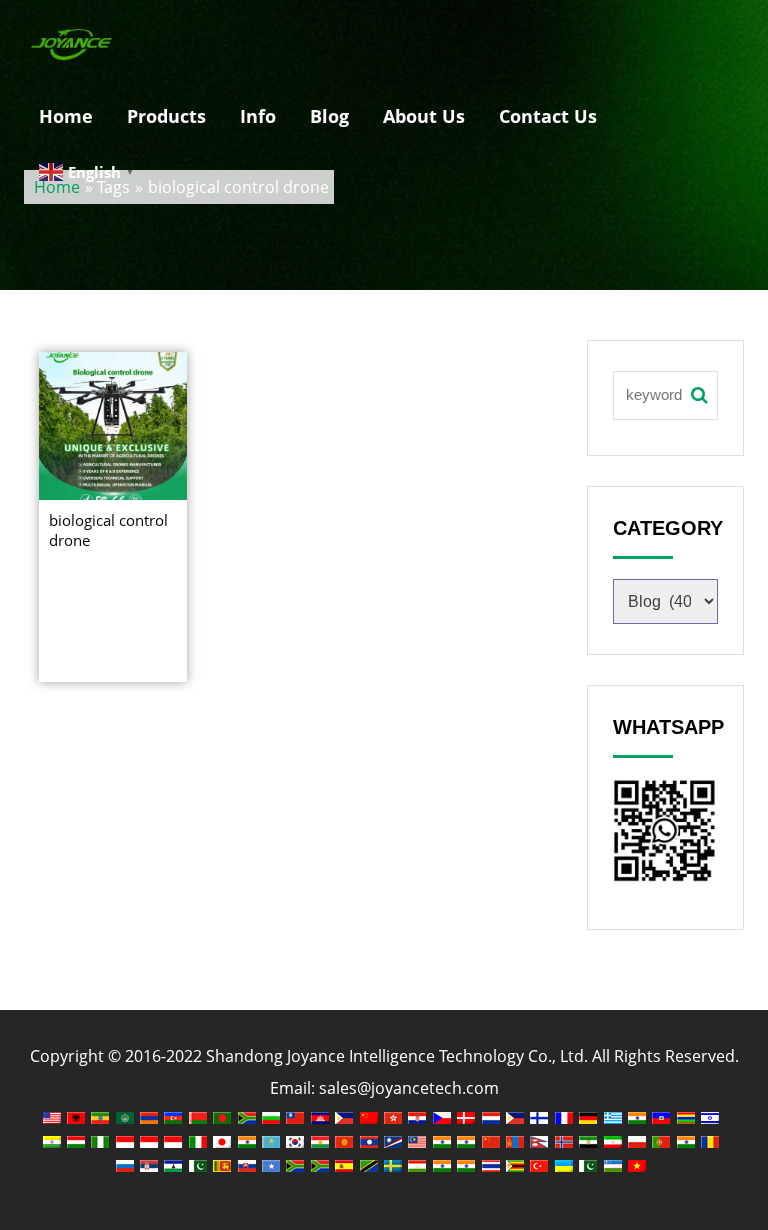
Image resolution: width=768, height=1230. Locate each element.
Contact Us (548, 116)
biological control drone (108, 530)
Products (166, 116)
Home (66, 116)
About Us (424, 116)
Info (258, 116)
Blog (329, 116)
